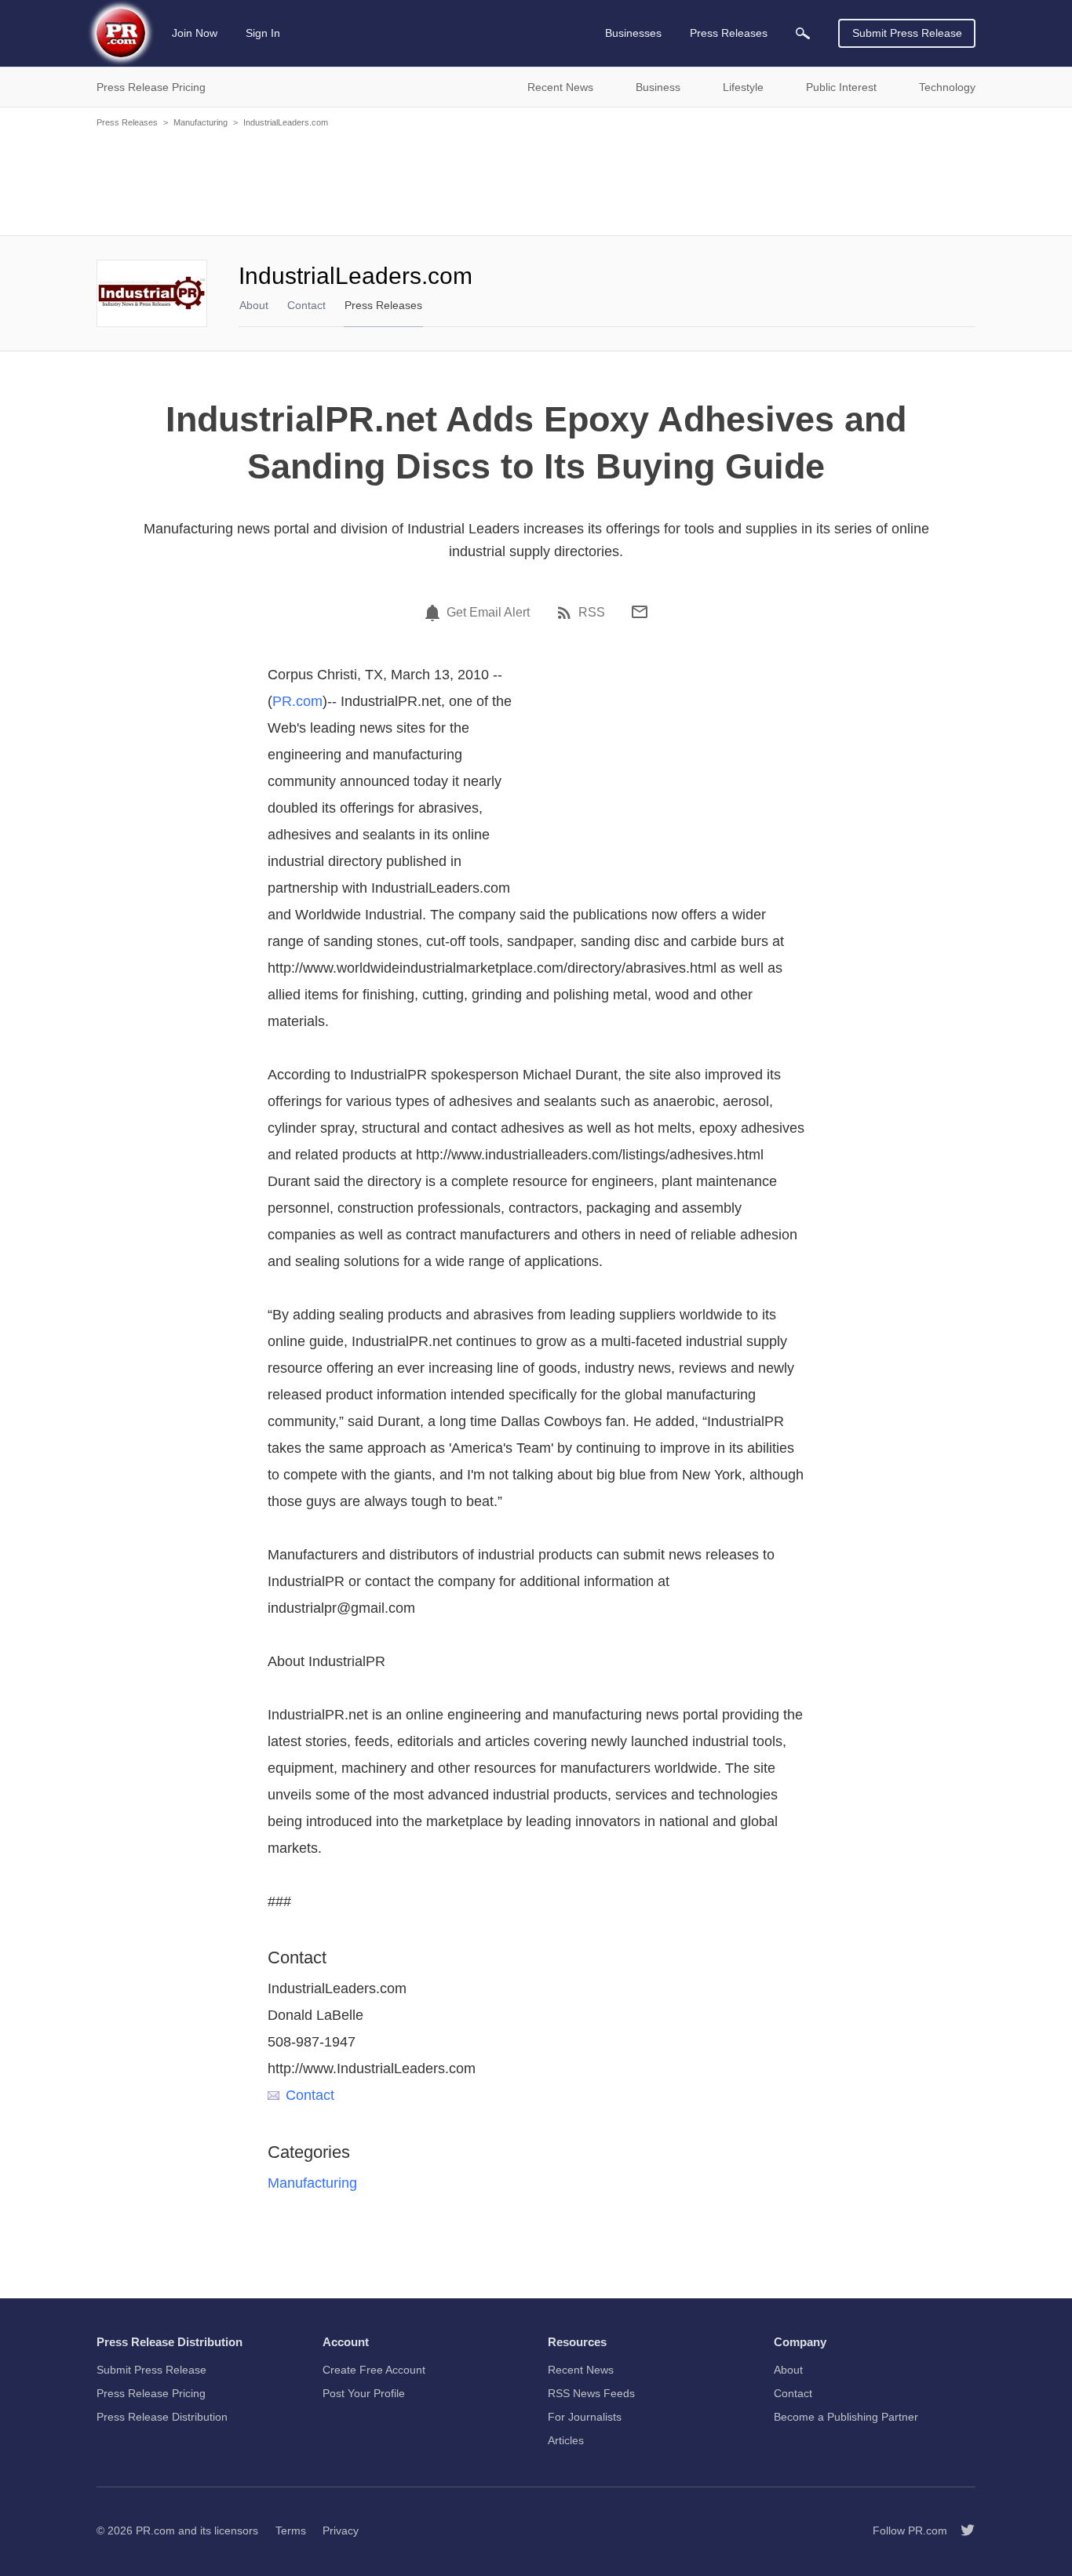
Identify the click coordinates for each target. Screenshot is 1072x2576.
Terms (291, 2531)
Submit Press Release (907, 33)
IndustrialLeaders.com (286, 122)
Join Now (195, 33)
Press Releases (127, 122)
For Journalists (585, 2417)
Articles (566, 2440)
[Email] (640, 612)
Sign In (263, 33)
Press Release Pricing (151, 2393)
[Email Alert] (435, 613)
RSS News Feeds (591, 2393)
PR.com (297, 701)
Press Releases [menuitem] (729, 33)
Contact (306, 305)
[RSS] (567, 613)
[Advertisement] (536, 180)
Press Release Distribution (162, 2417)
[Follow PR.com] (961, 2531)
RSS (592, 613)
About (254, 305)
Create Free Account (374, 2370)
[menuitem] (803, 33)
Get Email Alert (488, 613)
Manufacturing (201, 122)
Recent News (581, 2370)
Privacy (341, 2531)
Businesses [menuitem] (633, 33)
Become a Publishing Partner (846, 2417)
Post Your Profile (364, 2393)
